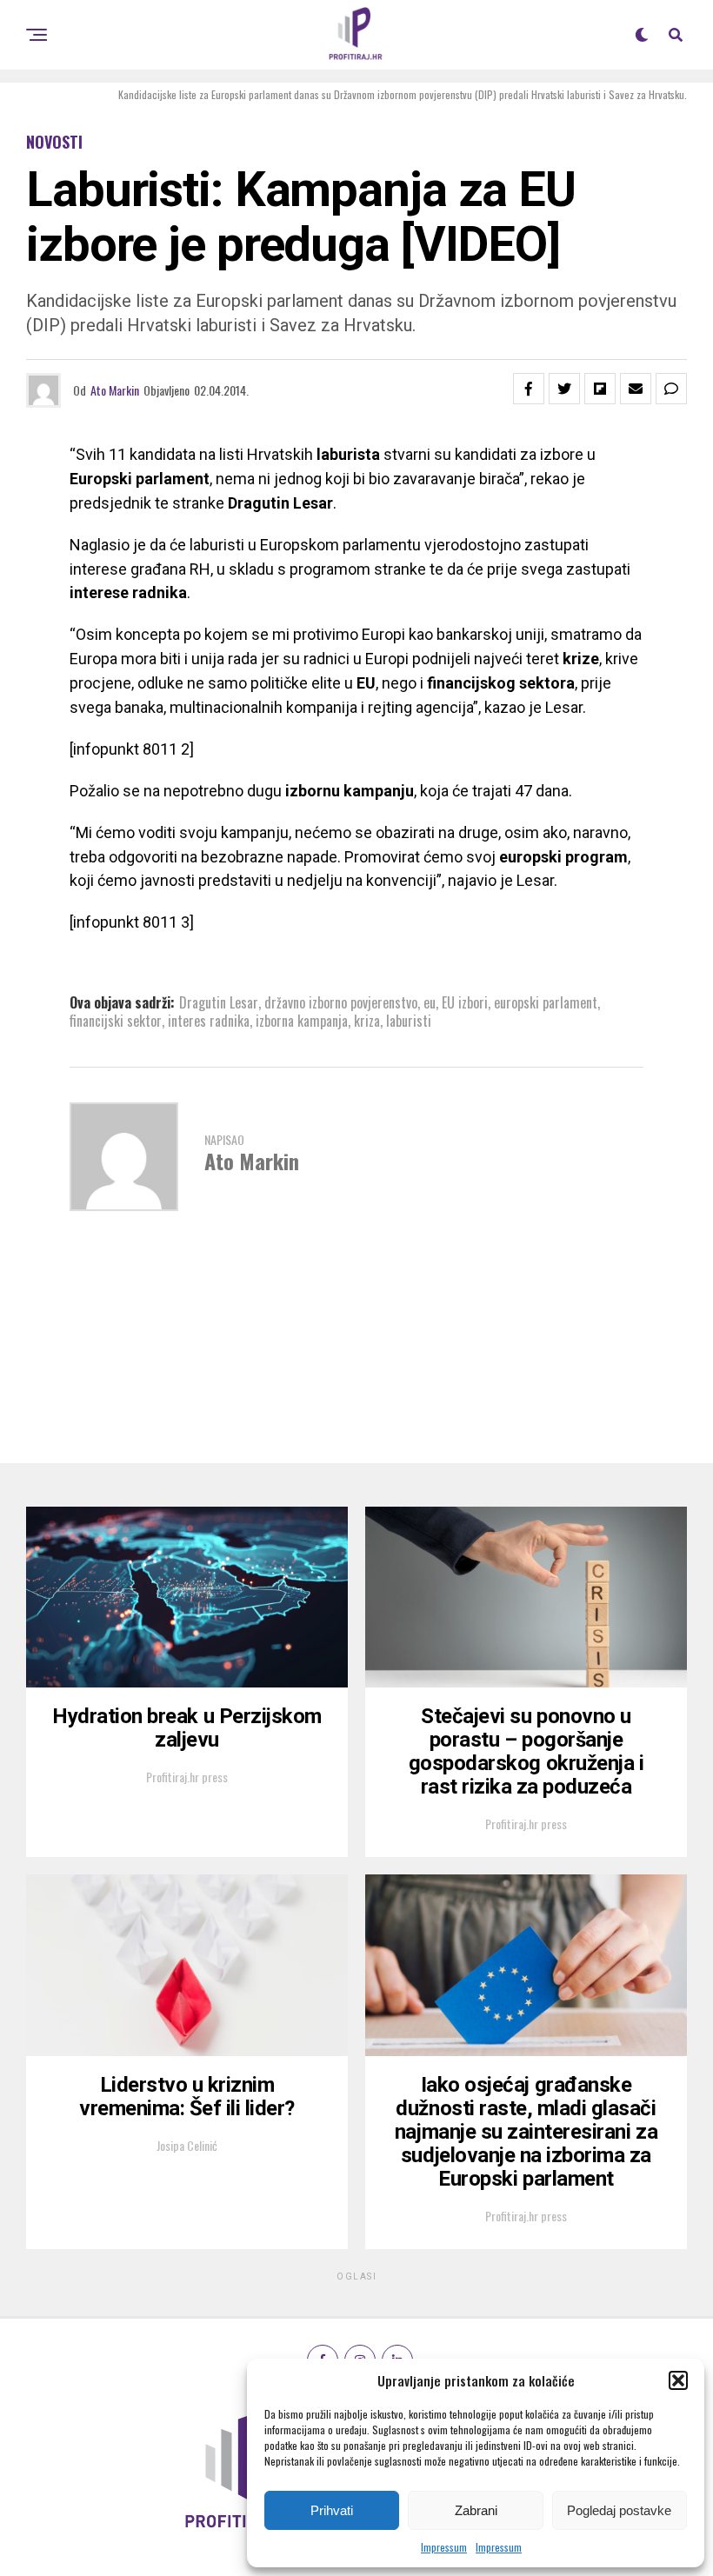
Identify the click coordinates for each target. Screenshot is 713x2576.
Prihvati (332, 2510)
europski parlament (546, 1002)
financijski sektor (116, 1021)
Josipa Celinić (187, 2145)
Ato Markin (115, 390)
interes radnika (209, 1021)
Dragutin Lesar (219, 1002)
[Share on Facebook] (529, 389)
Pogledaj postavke (619, 2510)
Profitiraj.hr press (187, 1777)
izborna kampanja (302, 1021)
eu (430, 1002)
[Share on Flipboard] (600, 389)
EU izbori (465, 1002)
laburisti (409, 1021)
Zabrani (476, 2510)
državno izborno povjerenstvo (341, 1002)
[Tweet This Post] (564, 389)
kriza (367, 1021)
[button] (678, 2380)
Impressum (444, 2547)
